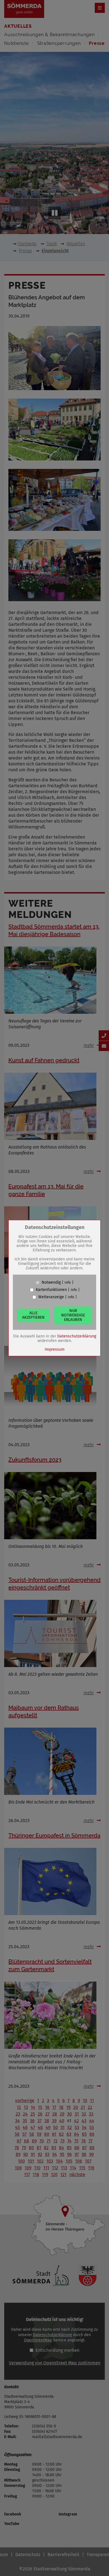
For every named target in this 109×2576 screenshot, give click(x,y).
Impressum (55, 1349)
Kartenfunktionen (51, 1290)
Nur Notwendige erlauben (73, 1315)
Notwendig (51, 1283)
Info (68, 1283)
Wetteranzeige (51, 1297)
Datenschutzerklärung (77, 1336)
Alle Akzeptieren (33, 1315)
